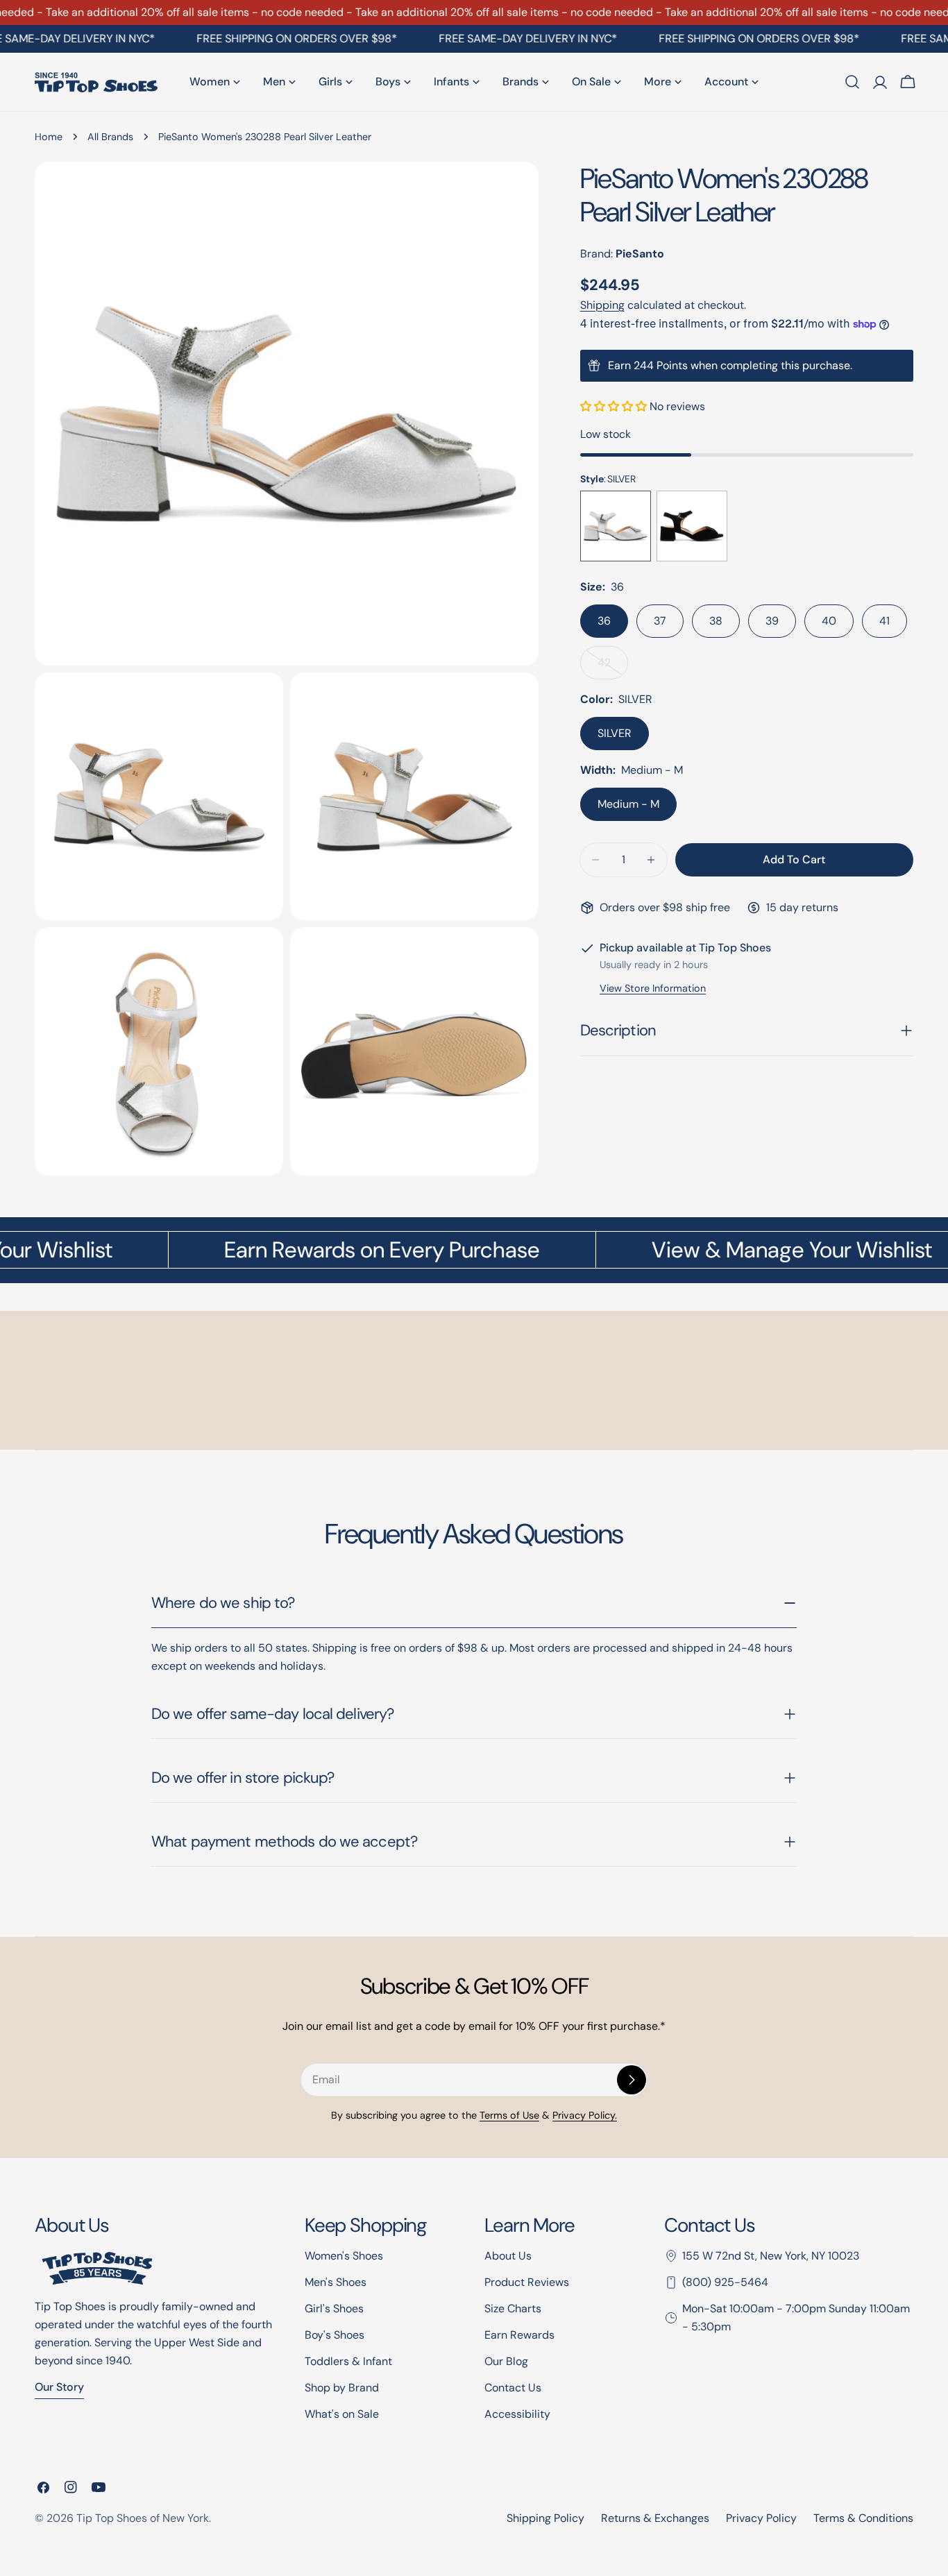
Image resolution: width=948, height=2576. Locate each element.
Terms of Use (509, 2115)
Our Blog (506, 2361)
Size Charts (513, 2308)
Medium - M (628, 804)
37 (660, 621)
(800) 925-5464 (725, 2282)
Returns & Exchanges (655, 2518)
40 (829, 621)
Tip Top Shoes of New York (143, 2518)
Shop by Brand (342, 2388)
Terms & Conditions (863, 2518)
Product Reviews (527, 2282)
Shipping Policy (545, 2518)
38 (716, 621)
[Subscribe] (632, 2080)
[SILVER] (616, 526)
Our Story (59, 2387)
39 (772, 621)
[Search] (852, 82)
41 (884, 621)
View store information (653, 988)
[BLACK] (692, 526)
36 (604, 621)
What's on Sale (342, 2414)
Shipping (602, 305)
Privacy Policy (761, 2518)
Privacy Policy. (585, 2115)
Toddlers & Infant (348, 2361)
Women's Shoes (344, 2256)
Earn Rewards (519, 2335)
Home (49, 137)
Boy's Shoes (335, 2335)
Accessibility (517, 2414)
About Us (508, 2256)
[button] (615, 406)
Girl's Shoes (334, 2308)
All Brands (110, 137)
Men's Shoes (336, 2282)
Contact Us (513, 2388)
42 (613, 667)
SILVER (615, 733)
